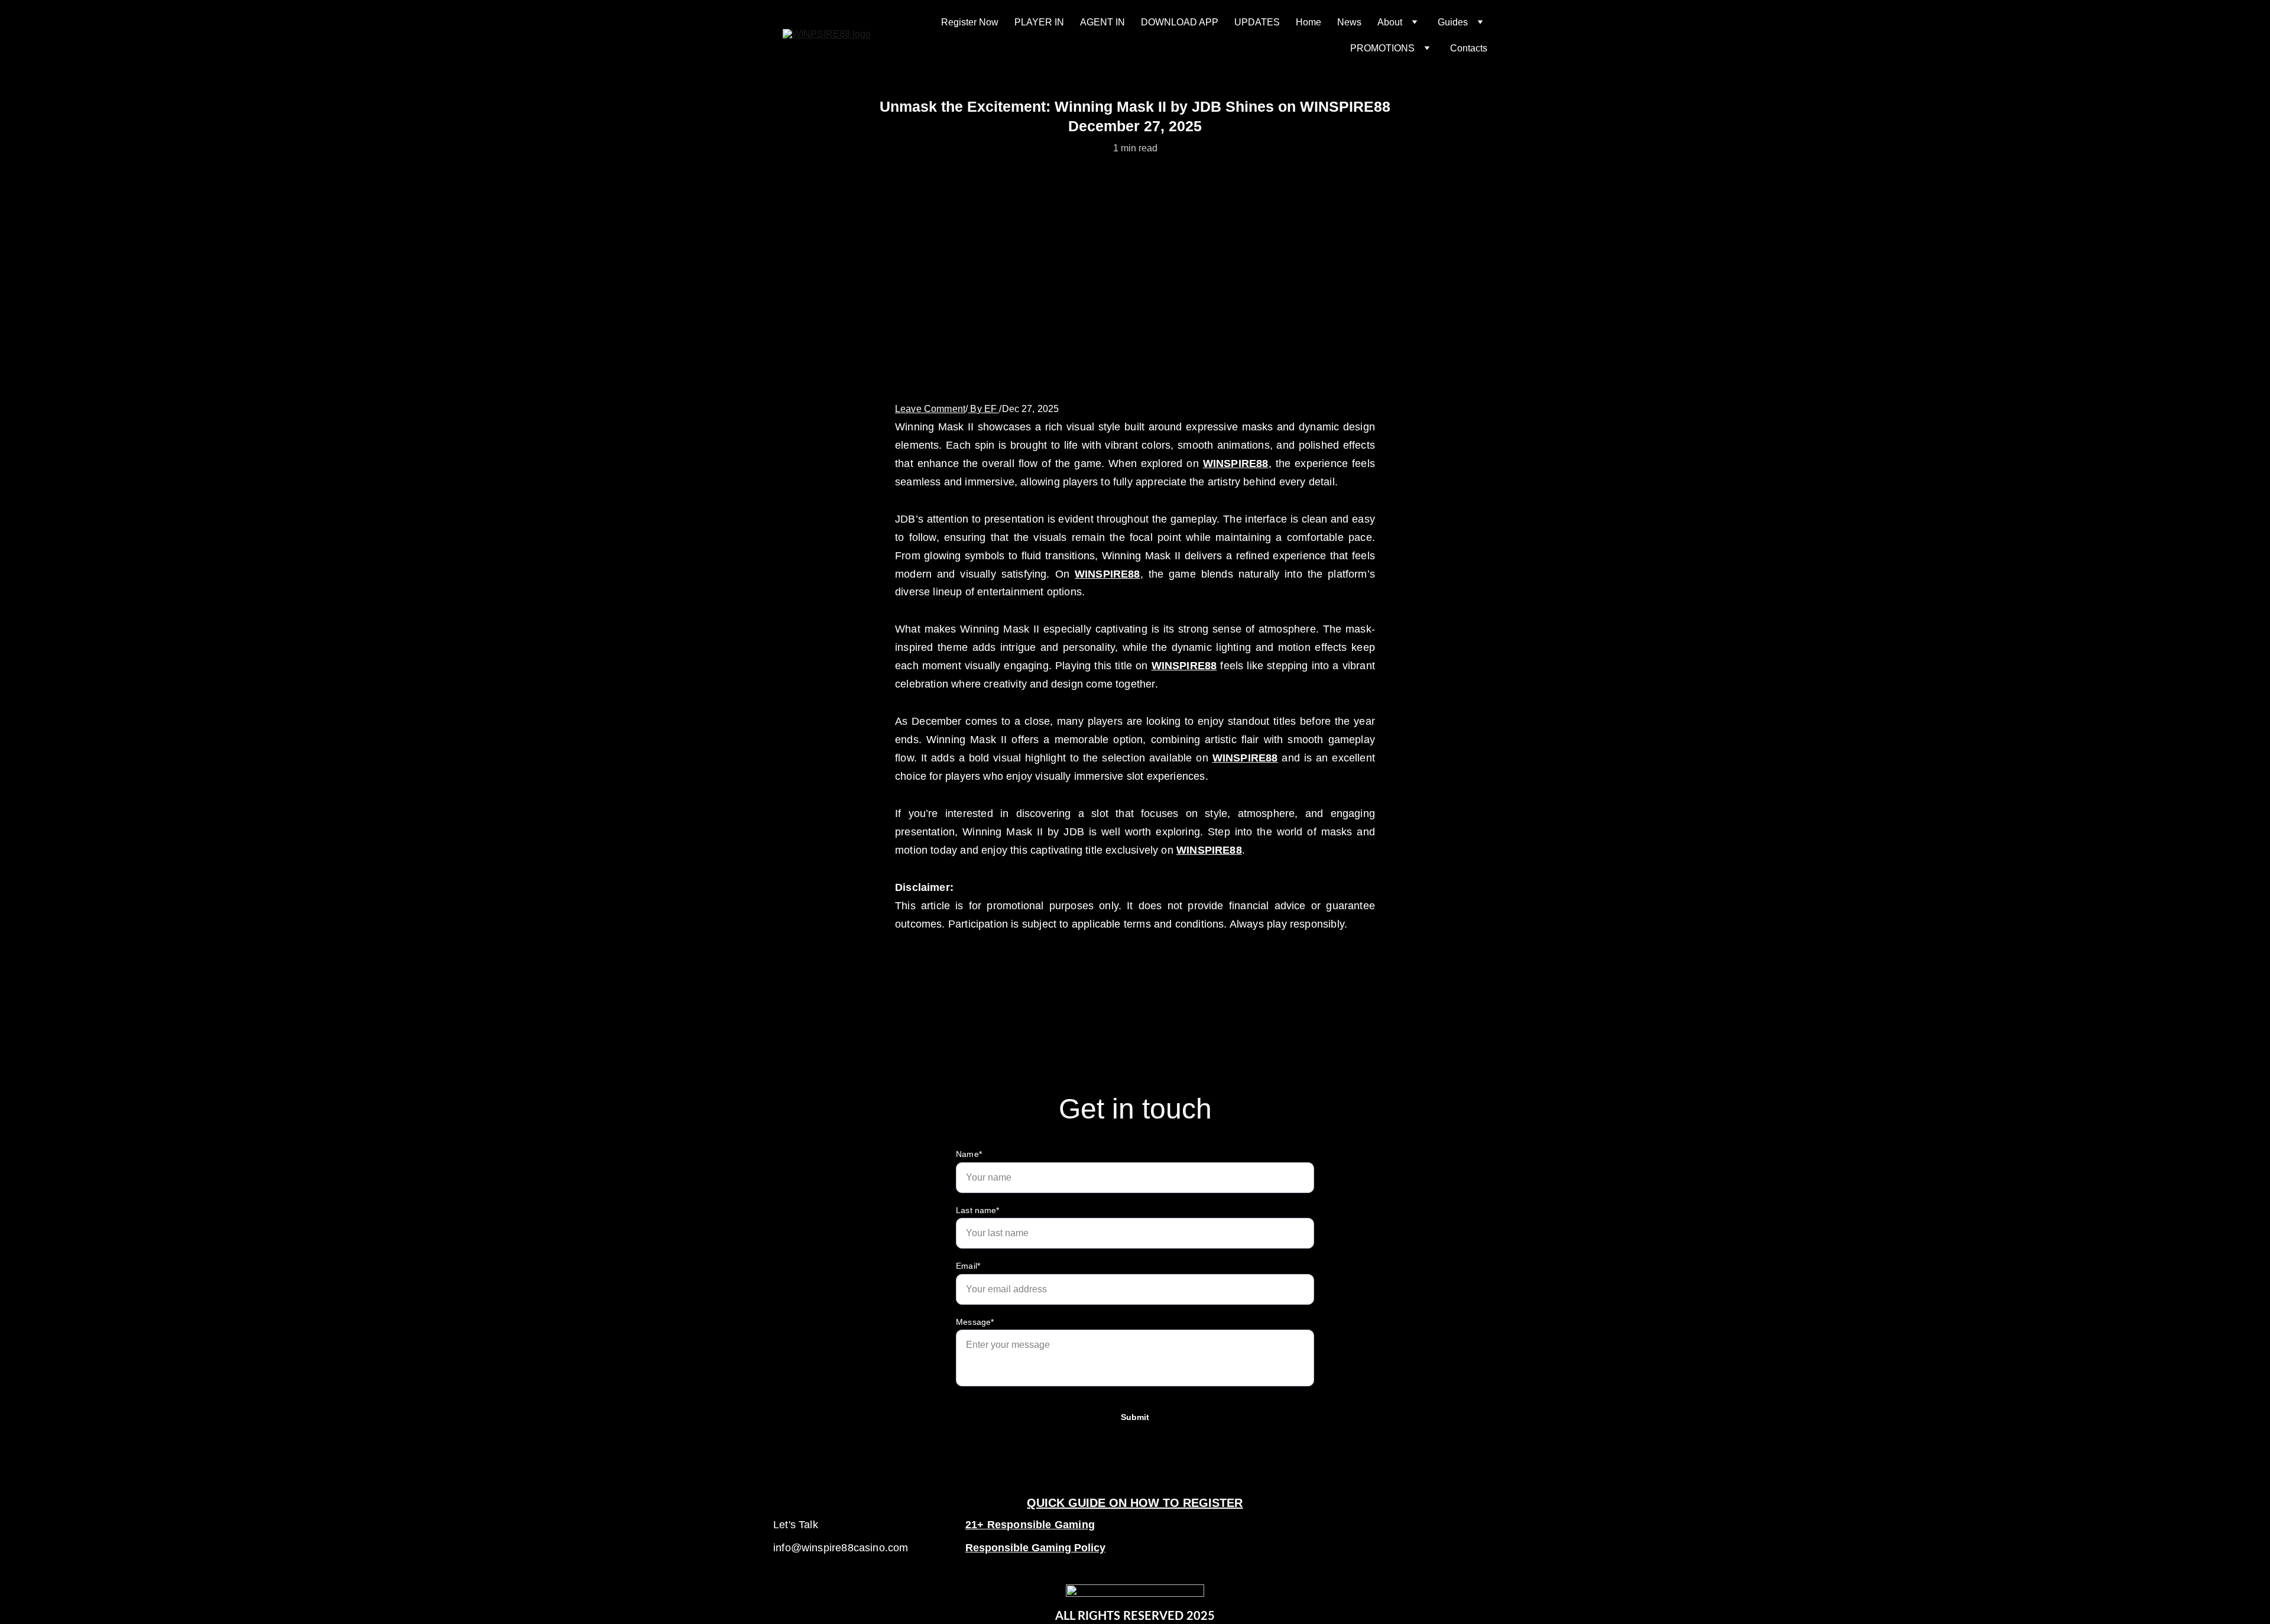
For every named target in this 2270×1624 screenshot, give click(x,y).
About (1390, 22)
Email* (968, 1266)
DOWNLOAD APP (1180, 22)
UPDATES (1257, 22)
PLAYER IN (1039, 22)
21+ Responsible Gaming (1030, 1525)
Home (1309, 22)
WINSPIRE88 (1236, 463)
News (1349, 22)
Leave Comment (930, 409)
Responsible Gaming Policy (1035, 1548)
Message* (975, 1322)
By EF (983, 409)
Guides (1453, 22)
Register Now (970, 22)
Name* (969, 1154)
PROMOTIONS (1382, 48)
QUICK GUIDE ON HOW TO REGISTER (1135, 1503)
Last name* (978, 1210)
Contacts (1469, 48)
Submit (1135, 1417)
